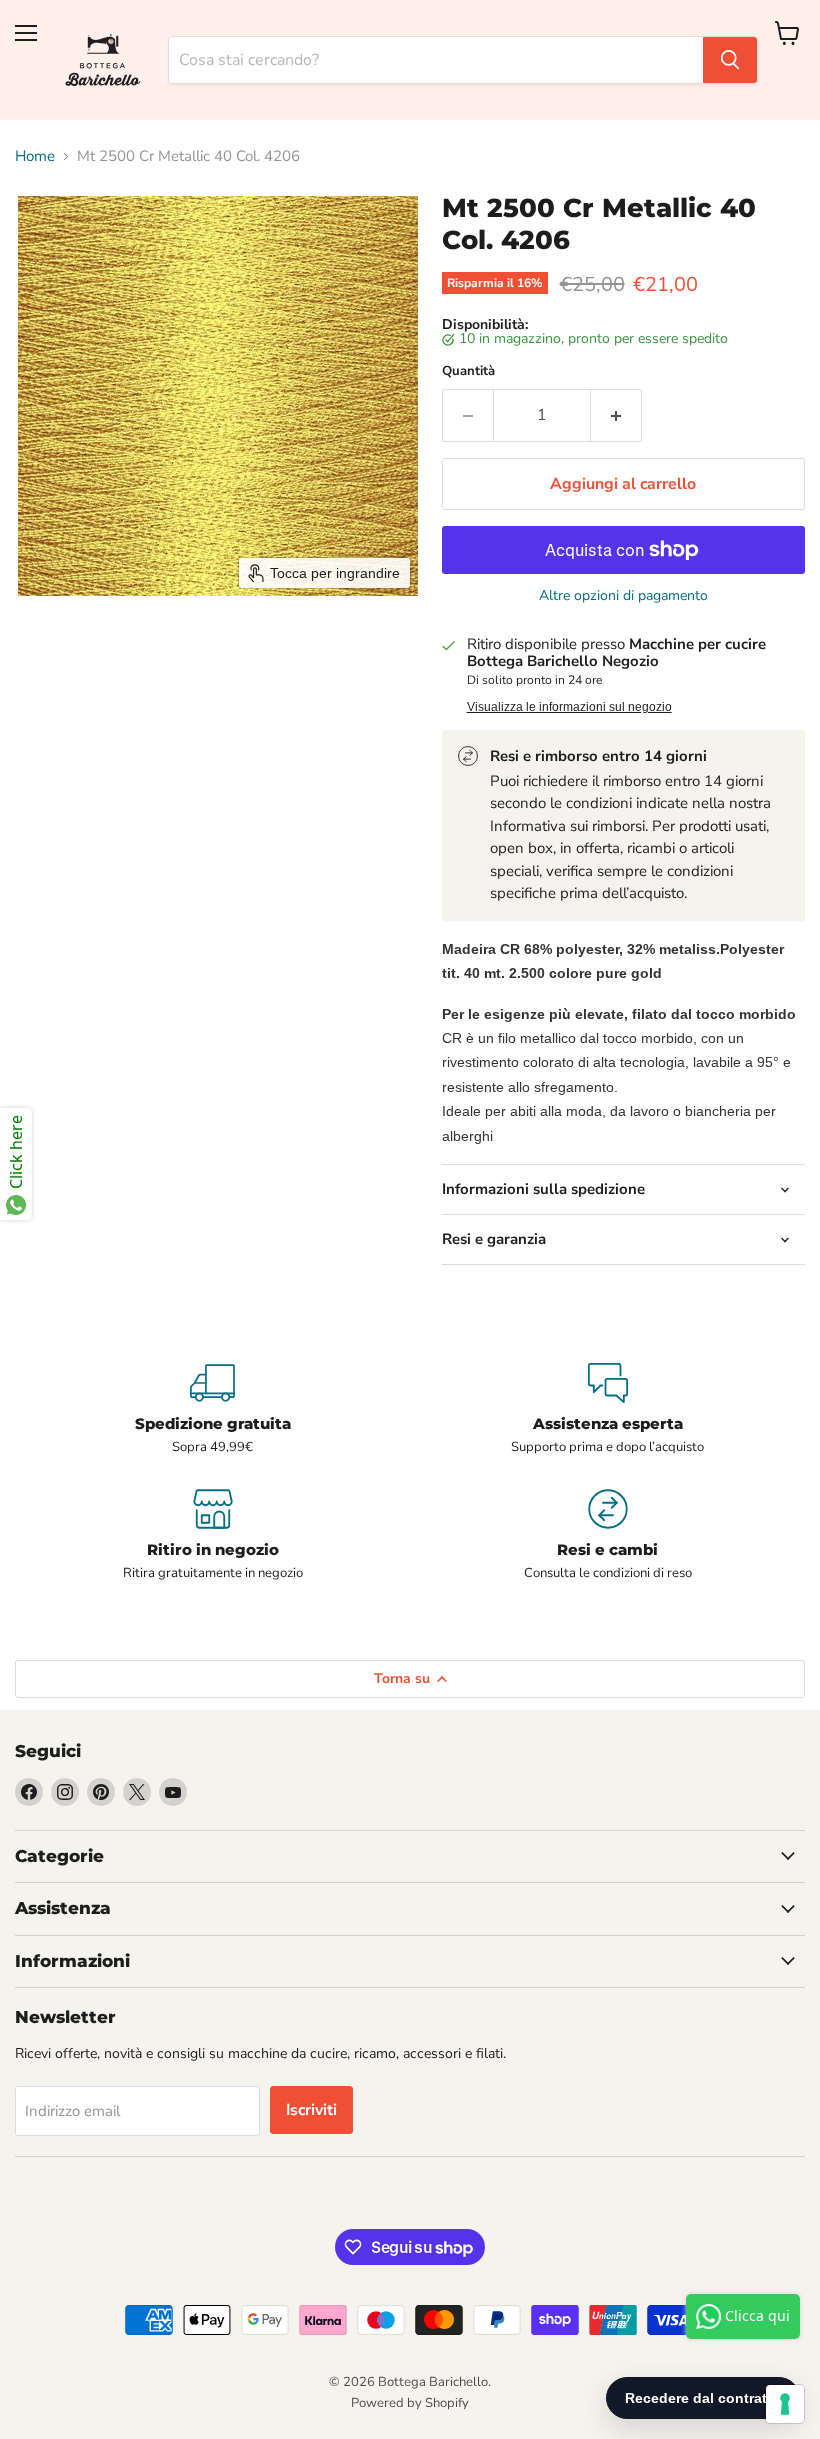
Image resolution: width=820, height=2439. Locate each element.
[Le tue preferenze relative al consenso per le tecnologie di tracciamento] (785, 2404)
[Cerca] (730, 60)
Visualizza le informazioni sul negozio (569, 707)
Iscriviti (311, 2110)
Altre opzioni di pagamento (623, 596)
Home (35, 156)
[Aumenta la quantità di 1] (616, 415)
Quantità (468, 371)
